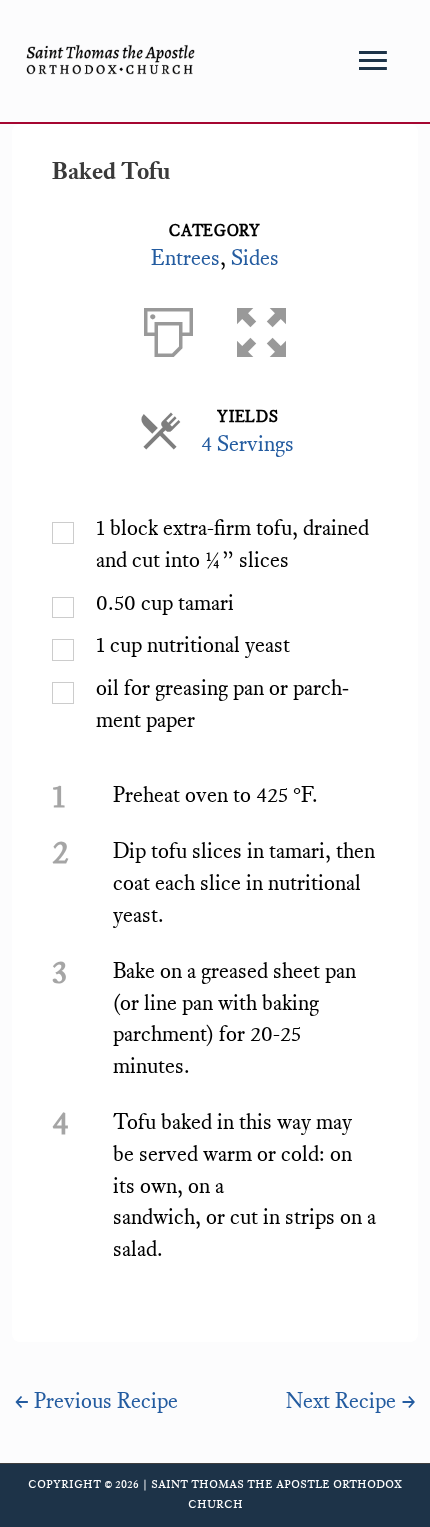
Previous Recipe (96, 1401)
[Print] (168, 328)
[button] (261, 328)
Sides (255, 258)
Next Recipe (351, 1401)
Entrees (185, 258)
